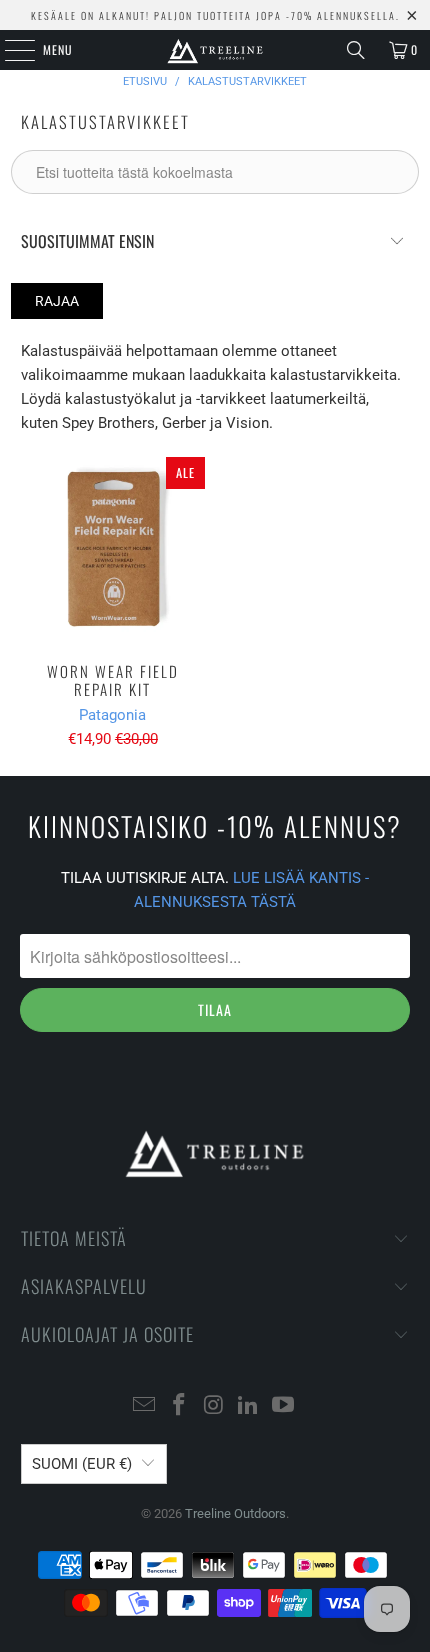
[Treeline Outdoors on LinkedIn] (249, 1406)
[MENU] (9, 50)
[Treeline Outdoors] (215, 50)
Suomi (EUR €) (82, 1464)
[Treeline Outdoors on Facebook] (179, 1406)
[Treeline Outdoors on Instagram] (214, 1406)
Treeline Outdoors (235, 1513)
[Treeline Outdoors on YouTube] (284, 1406)
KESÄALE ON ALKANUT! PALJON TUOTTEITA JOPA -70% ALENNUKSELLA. (215, 15)
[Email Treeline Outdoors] (145, 1406)
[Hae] (356, 50)
